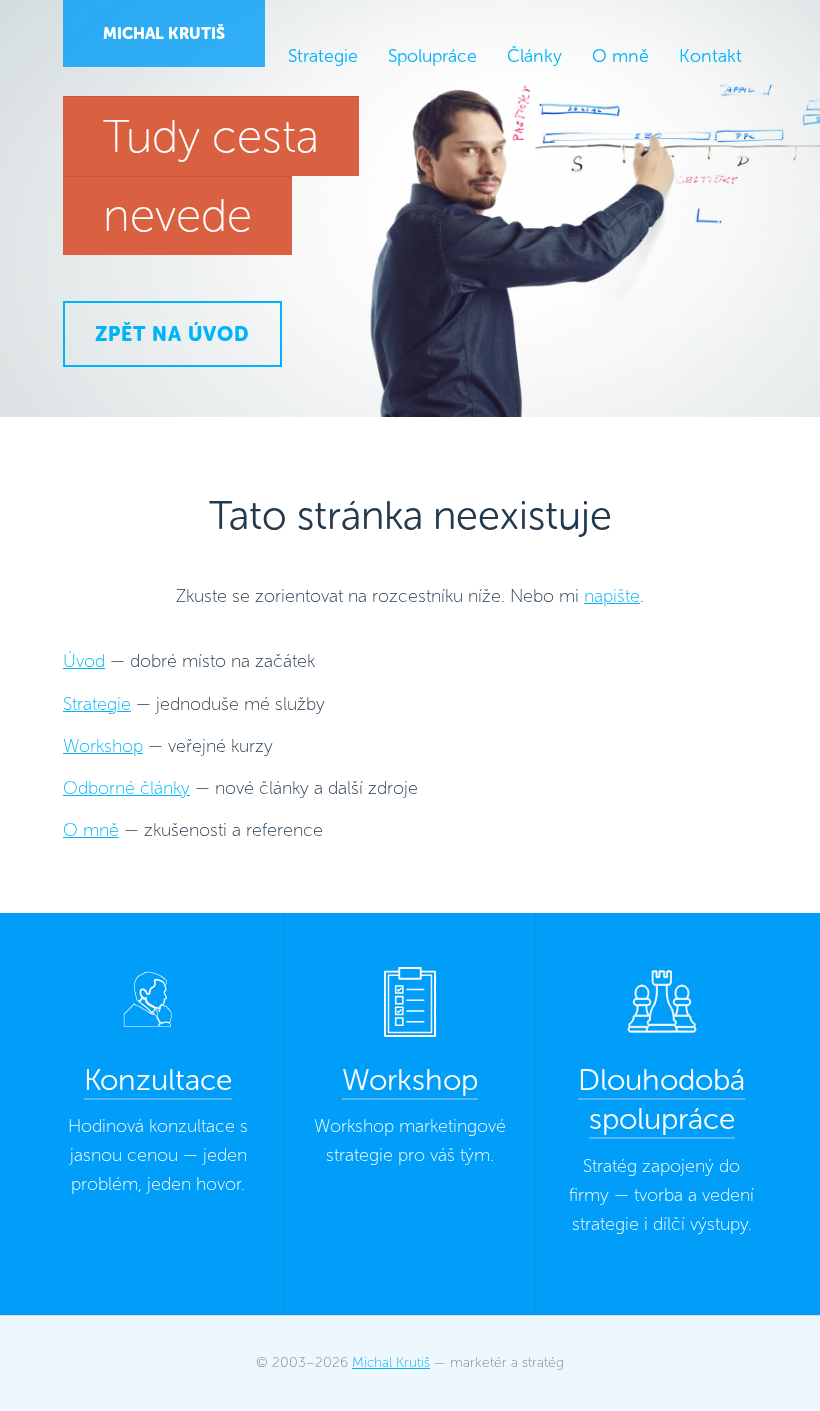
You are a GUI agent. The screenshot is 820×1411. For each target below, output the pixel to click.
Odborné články (126, 788)
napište (612, 596)
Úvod (84, 661)
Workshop (103, 746)
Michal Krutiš (164, 33)
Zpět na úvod (172, 334)
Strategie (97, 704)
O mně (91, 830)
